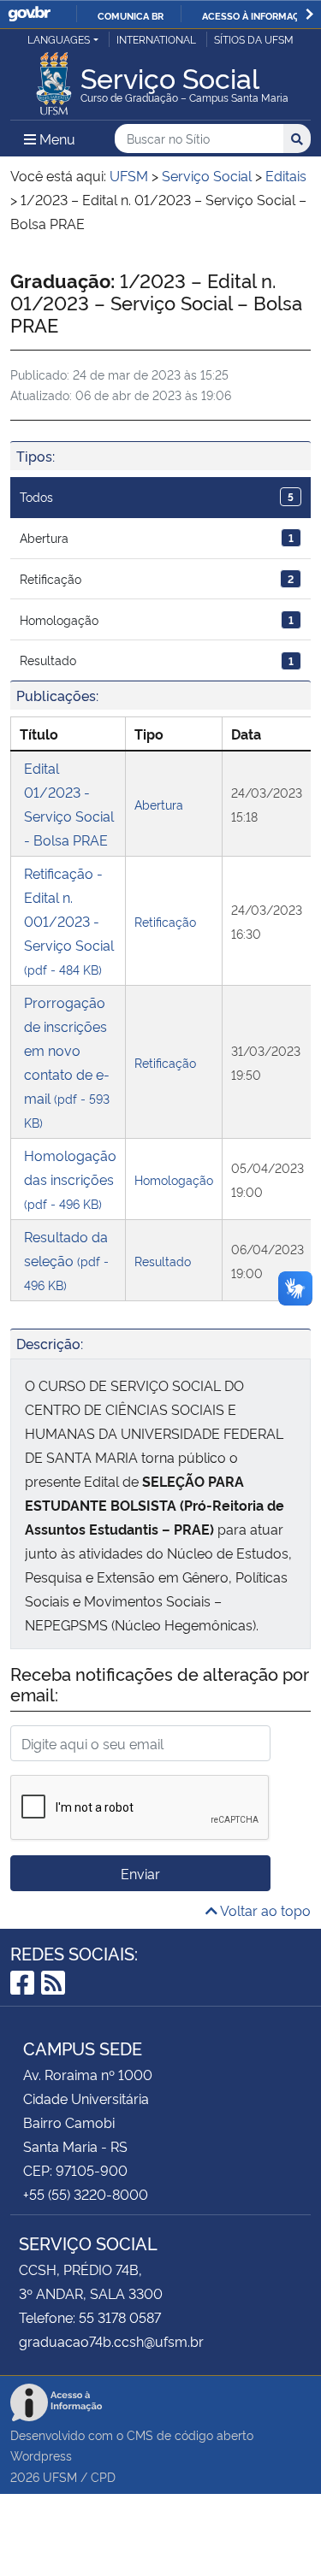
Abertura (157, 537)
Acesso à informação (257, 15)
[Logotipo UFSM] (54, 79)
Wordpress (41, 2455)
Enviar (140, 1873)
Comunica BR (131, 15)
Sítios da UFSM (254, 39)
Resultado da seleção (66, 1260)
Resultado (157, 660)
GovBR (29, 14)
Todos (157, 496)
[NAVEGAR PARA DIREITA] (309, 14)
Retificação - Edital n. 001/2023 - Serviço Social (69, 920)
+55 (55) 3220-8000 (86, 2194)
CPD (103, 2476)
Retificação (157, 578)
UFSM (60, 2476)
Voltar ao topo (264, 1910)
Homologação (157, 619)
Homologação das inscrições (70, 1179)
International (156, 39)
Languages (59, 39)
